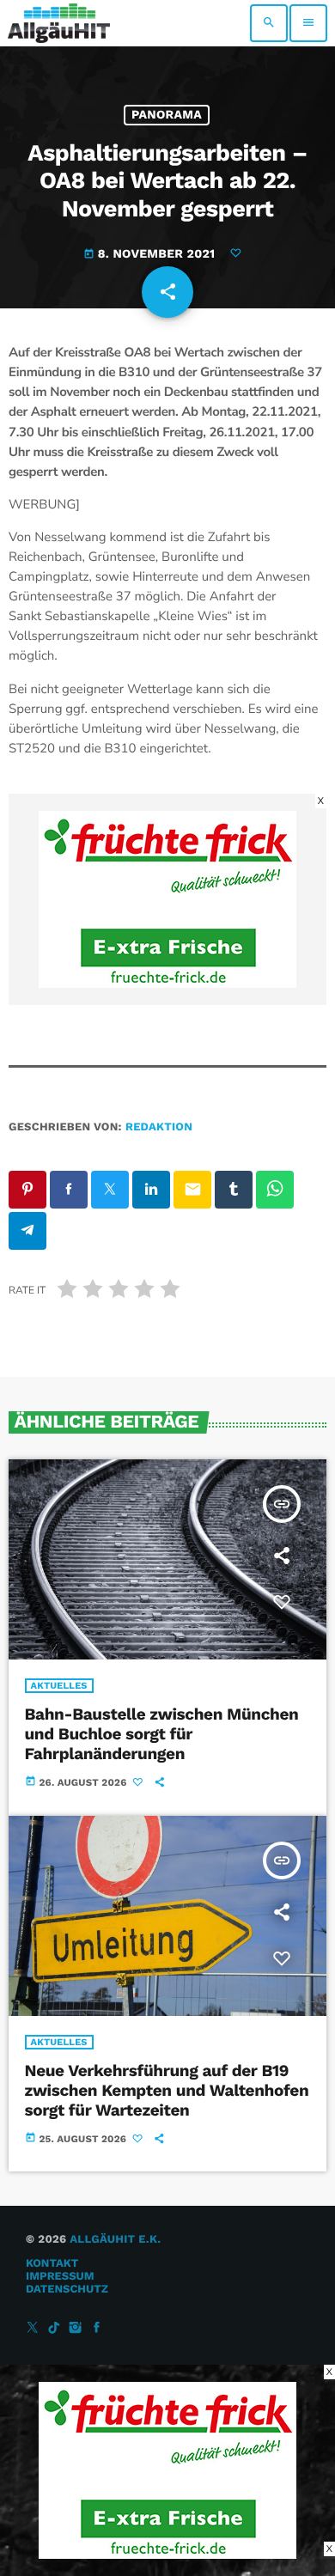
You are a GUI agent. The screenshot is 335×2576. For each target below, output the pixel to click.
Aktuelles (59, 1686)
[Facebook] (97, 2328)
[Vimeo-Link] (59, 23)
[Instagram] (76, 2328)
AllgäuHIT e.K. (115, 2240)
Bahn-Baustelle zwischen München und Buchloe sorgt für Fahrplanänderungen (162, 1734)
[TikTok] (54, 2328)
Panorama (167, 115)
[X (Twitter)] (33, 2328)
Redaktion (159, 1127)
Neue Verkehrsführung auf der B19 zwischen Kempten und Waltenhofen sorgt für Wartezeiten (167, 2090)
